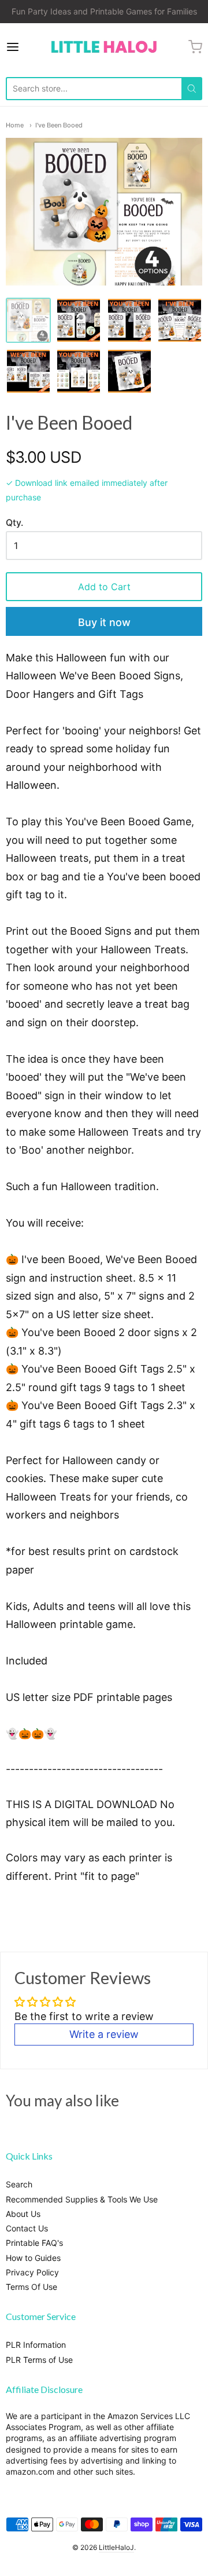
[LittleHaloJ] (104, 47)
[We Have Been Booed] (28, 371)
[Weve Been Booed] (79, 320)
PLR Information (36, 2345)
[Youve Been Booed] (129, 320)
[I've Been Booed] (180, 320)
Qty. (14, 523)
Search (19, 2184)
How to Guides (33, 2258)
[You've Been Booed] (129, 371)
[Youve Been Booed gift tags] (79, 371)
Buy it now (104, 622)
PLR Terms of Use (39, 2360)
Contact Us (27, 2228)
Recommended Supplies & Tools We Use (82, 2199)
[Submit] (192, 89)
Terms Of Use (31, 2287)
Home (15, 125)
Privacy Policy (32, 2272)
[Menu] (25, 47)
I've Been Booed (59, 125)
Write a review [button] (104, 2034)
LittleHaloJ (116, 2547)
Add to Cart (104, 587)
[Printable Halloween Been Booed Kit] (28, 320)
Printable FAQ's (34, 2243)
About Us (23, 2214)
